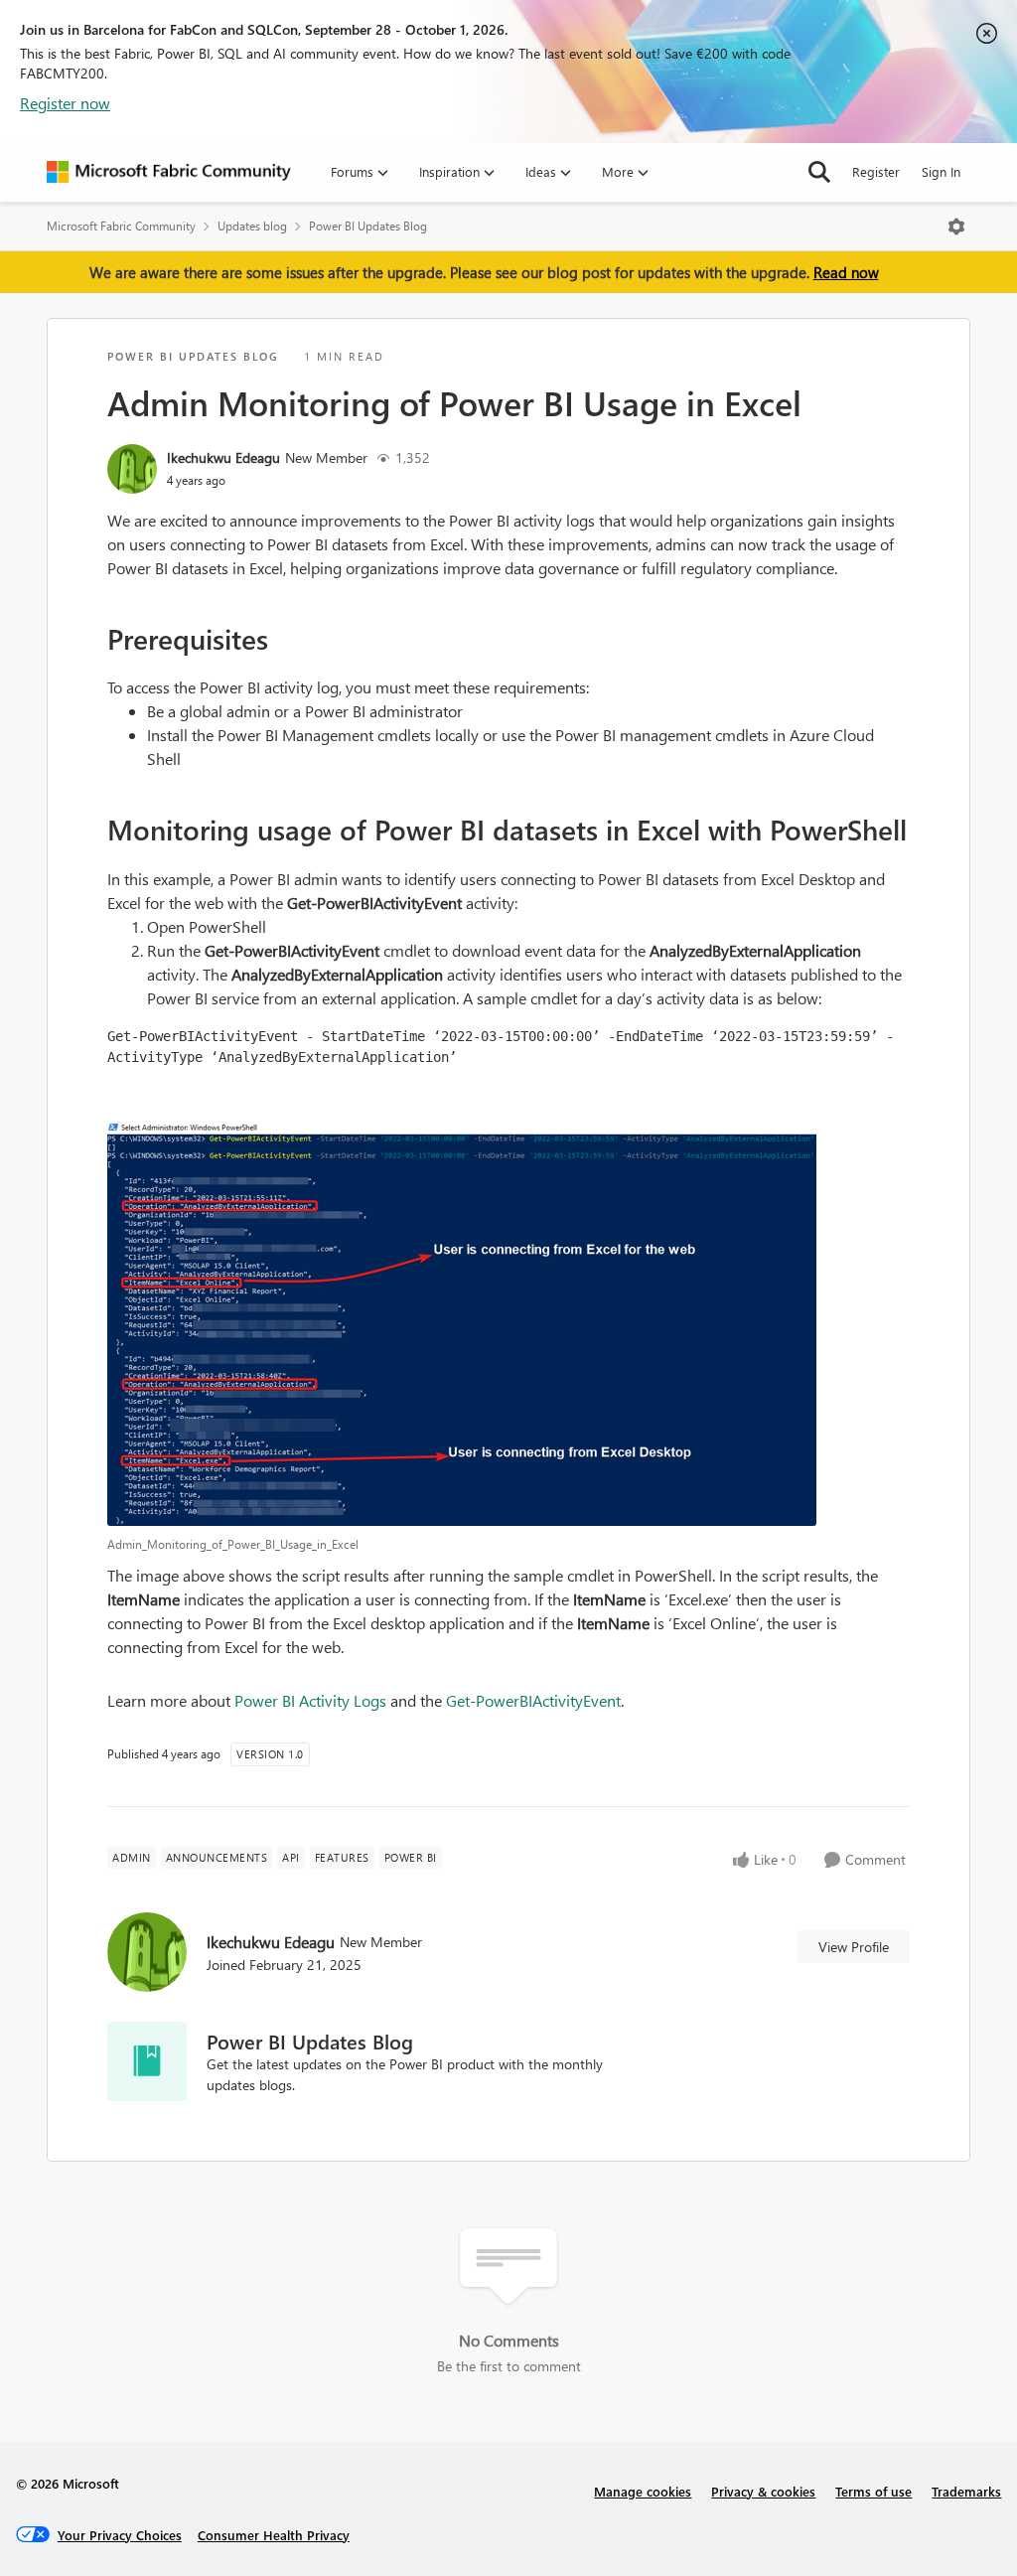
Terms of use (873, 2491)
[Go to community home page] (169, 172)
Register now (65, 103)
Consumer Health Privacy (274, 2535)
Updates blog (252, 226)
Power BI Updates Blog (368, 226)
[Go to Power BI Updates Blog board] (147, 2061)
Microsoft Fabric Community (121, 226)
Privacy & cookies (763, 2491)
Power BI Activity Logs (310, 1700)
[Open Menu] (956, 227)
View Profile (854, 1947)
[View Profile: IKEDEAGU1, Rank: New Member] (132, 469)
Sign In (941, 171)
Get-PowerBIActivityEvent (533, 1700)
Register (876, 171)
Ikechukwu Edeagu (223, 457)
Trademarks (966, 2491)
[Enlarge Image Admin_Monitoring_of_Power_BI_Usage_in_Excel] (508, 1324)
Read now (846, 272)
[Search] (819, 172)
